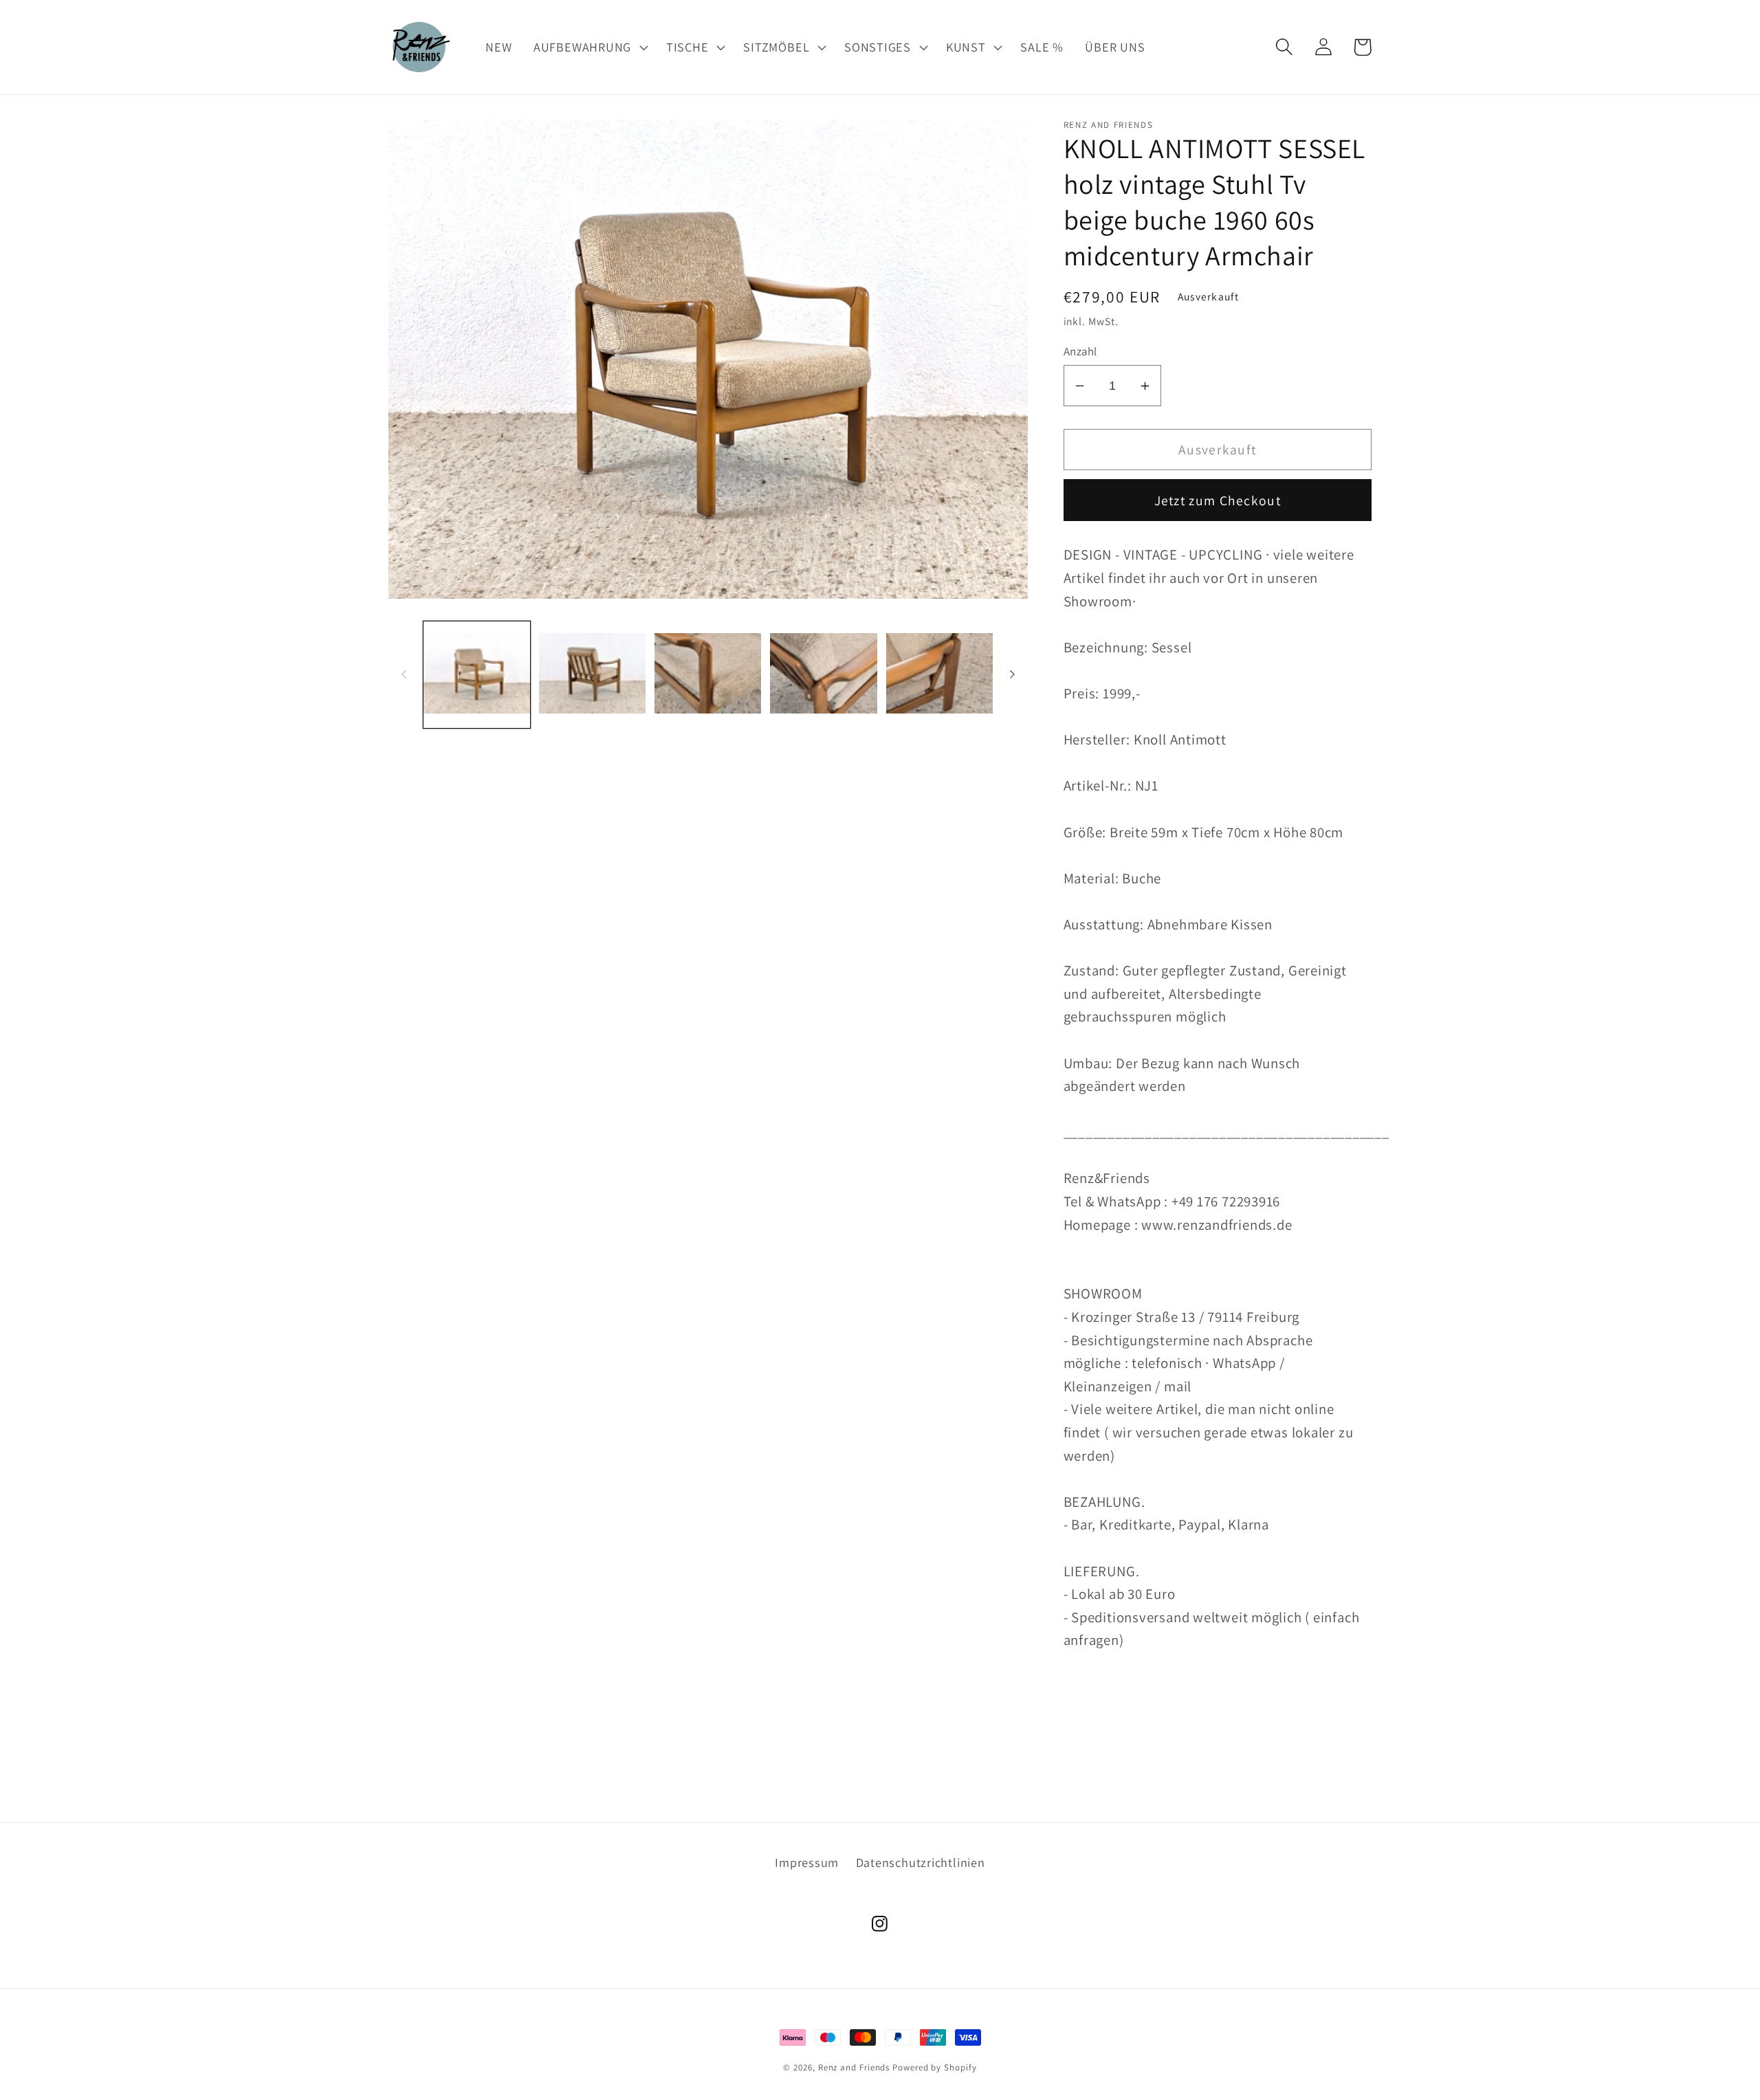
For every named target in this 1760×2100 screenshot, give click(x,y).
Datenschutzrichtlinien (921, 1862)
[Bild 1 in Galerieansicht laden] (477, 674)
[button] (589, 47)
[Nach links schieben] (404, 674)
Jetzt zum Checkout (1218, 500)
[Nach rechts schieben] (1013, 674)
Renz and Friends (854, 2067)
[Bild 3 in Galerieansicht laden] (708, 674)
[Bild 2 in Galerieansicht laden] (592, 674)
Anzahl (1080, 351)
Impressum (807, 1862)
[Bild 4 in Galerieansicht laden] (823, 674)
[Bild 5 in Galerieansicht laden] (939, 674)
